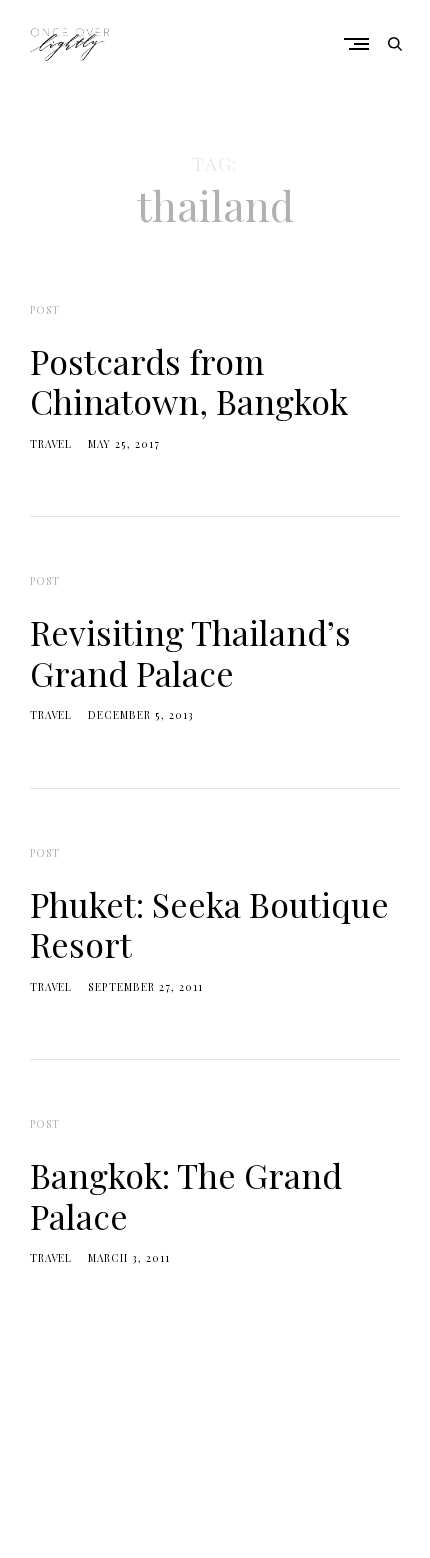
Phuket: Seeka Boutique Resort (209, 924)
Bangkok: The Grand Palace (186, 1195)
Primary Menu (361, 43)
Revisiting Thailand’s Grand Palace (190, 652)
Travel (51, 444)
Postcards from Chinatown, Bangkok (189, 381)
